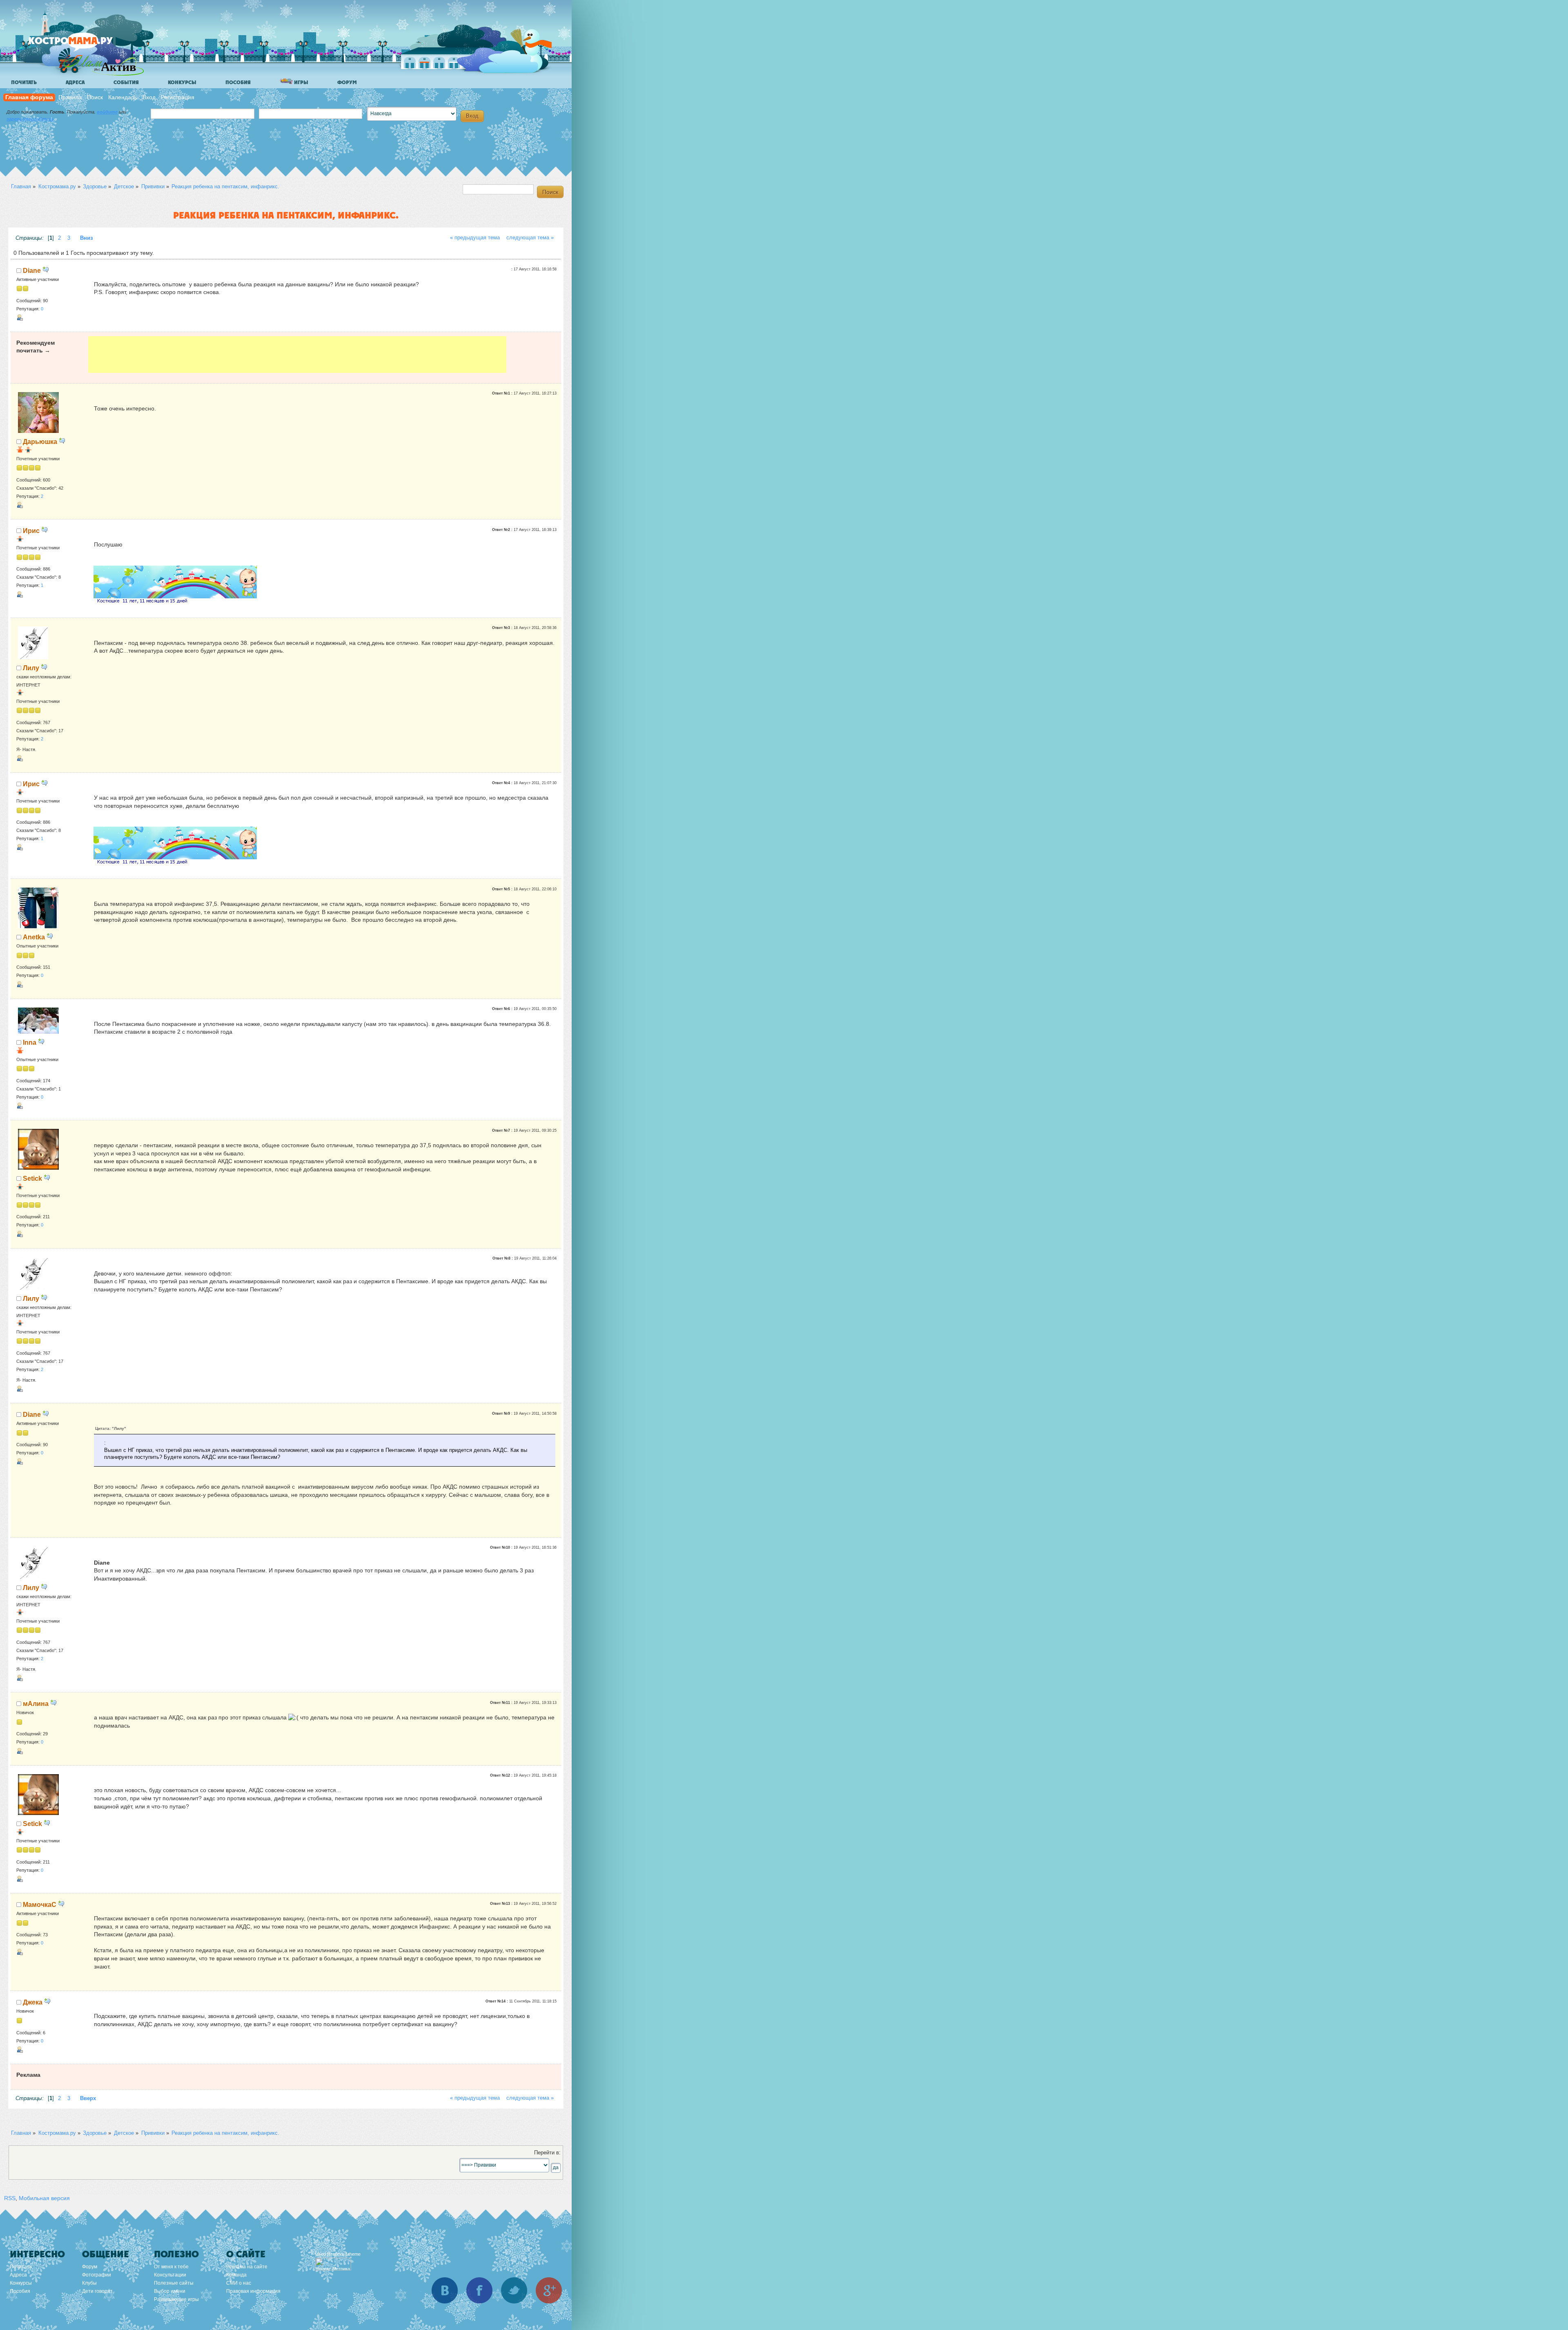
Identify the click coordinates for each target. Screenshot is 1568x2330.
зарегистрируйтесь (30, 119)
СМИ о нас (239, 2283)
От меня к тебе (171, 2267)
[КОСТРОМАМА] (84, 45)
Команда (236, 2275)
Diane (32, 270)
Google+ (549, 2290)
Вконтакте (445, 2290)
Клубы (89, 2283)
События (126, 82)
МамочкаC (40, 1904)
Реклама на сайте (247, 2267)
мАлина (36, 1703)
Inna (30, 1042)
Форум (347, 82)
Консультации (170, 2275)
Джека (33, 2002)
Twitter (514, 2290)
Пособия (238, 82)
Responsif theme (344, 2254)
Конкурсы (182, 82)
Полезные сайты (174, 2283)
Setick (32, 1178)
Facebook (479, 2290)
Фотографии (97, 2275)
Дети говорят (97, 2291)
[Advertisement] (297, 355)
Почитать (24, 82)
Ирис (31, 531)
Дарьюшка (40, 441)
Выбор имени (170, 2291)
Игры (301, 82)
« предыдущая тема (475, 238)
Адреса (75, 82)
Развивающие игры (176, 2299)
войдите (107, 112)
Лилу (31, 668)
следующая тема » (530, 238)
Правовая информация (253, 2291)
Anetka (34, 937)
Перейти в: (547, 2153)
